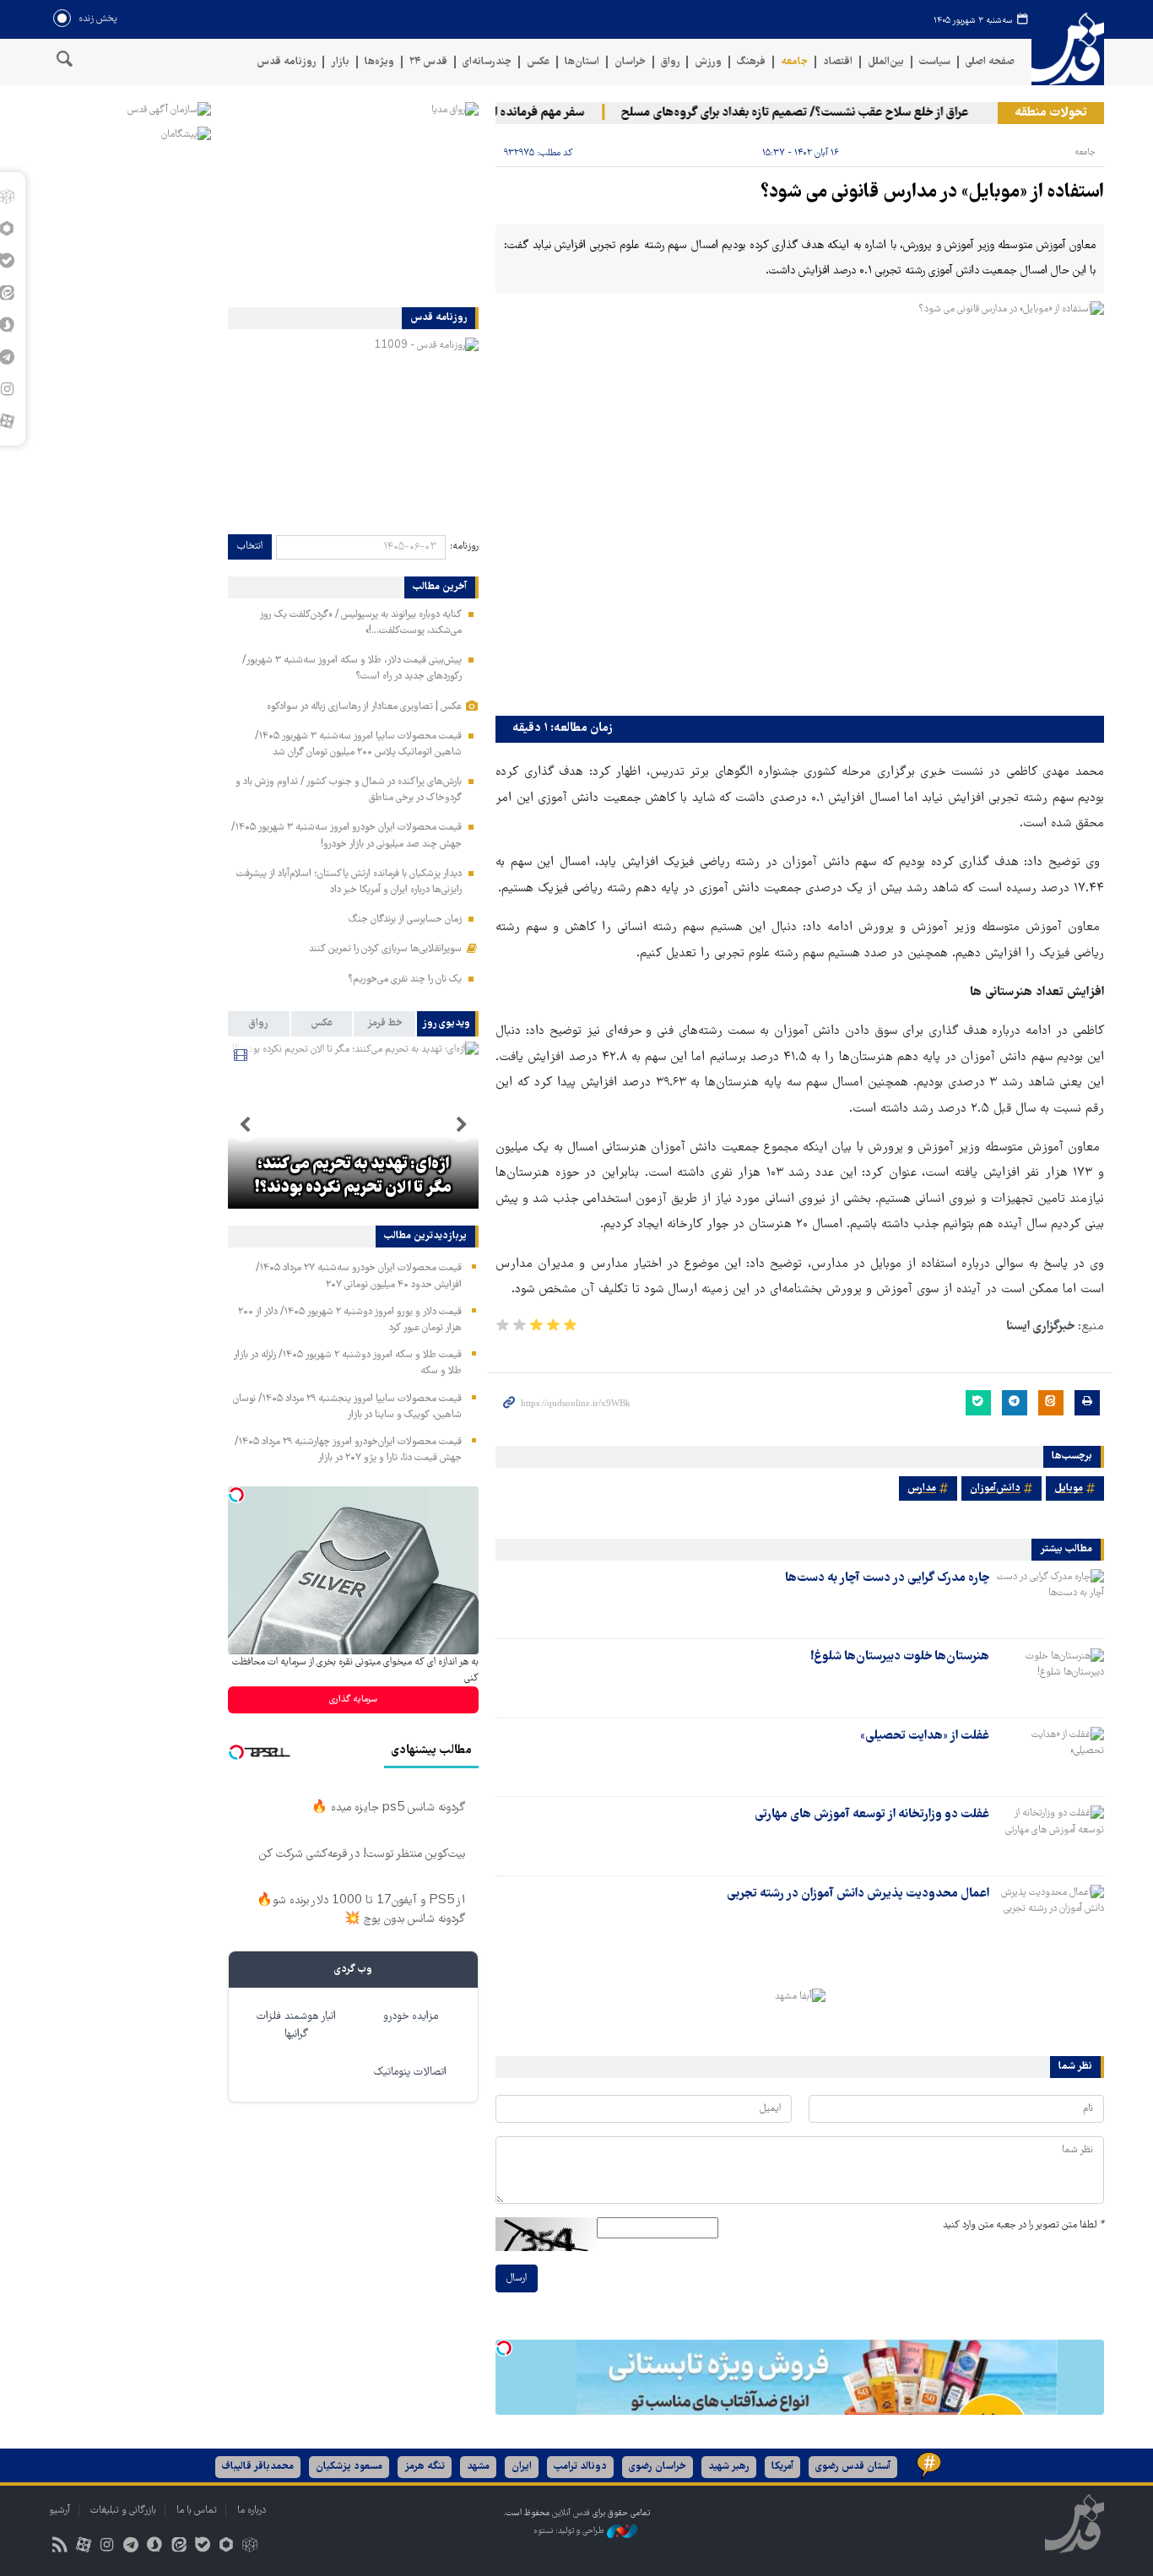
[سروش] (155, 2547)
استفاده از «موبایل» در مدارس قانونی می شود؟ (932, 193)
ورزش (708, 62)
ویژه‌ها (379, 62)
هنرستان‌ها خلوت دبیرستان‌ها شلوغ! (900, 1657)
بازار (340, 62)
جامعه (794, 62)
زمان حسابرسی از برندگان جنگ (405, 920)
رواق (670, 62)
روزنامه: (464, 547)
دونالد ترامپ (580, 2467)
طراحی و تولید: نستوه (570, 2532)
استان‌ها (582, 62)
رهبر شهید (729, 2467)
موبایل (1069, 1488)
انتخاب (250, 547)
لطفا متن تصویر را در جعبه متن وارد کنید (1023, 2225)
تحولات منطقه (1051, 113)
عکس (538, 62)
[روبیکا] (250, 2547)
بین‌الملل (886, 62)
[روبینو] (226, 2547)
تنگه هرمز (425, 2467)
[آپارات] (83, 2547)
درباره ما (252, 2511)
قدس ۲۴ (428, 62)
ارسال (517, 2278)
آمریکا (782, 2467)
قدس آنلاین (1068, 49)
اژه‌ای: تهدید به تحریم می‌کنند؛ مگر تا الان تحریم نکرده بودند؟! (353, 1177)
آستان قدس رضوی (853, 2467)
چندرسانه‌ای (487, 62)
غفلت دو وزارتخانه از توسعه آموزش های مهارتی (872, 1815)
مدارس (922, 1488)
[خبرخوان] (60, 2547)
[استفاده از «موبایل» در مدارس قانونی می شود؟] (800, 504)
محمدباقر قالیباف (258, 2467)
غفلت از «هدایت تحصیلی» (925, 1736)
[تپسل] (504, 2348)
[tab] (448, 1024)
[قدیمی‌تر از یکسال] (1050, 1599)
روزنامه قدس (286, 62)
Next (245, 1125)
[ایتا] (179, 2547)
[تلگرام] (131, 2547)
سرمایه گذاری (353, 1699)
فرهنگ (751, 62)
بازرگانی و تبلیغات (123, 2511)
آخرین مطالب (440, 587)
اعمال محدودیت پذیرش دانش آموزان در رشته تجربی (858, 1894)
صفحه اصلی (990, 62)
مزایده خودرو (411, 2017)
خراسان (630, 62)
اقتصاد (838, 62)
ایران (522, 2467)
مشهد (478, 2467)
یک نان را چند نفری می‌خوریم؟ (405, 980)
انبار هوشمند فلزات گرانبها (296, 2026)
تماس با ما (197, 2511)
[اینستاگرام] (107, 2547)
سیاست (935, 62)
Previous (462, 1125)
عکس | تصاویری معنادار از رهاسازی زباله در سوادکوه (364, 707)
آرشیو (60, 2511)
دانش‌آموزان (995, 1488)
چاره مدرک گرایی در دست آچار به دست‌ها (887, 1578)
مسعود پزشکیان (349, 2467)
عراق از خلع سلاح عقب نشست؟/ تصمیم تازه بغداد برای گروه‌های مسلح (823, 113)
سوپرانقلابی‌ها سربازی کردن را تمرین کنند (385, 949)
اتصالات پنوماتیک (410, 2073)
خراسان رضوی (658, 2467)
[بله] (202, 2547)
